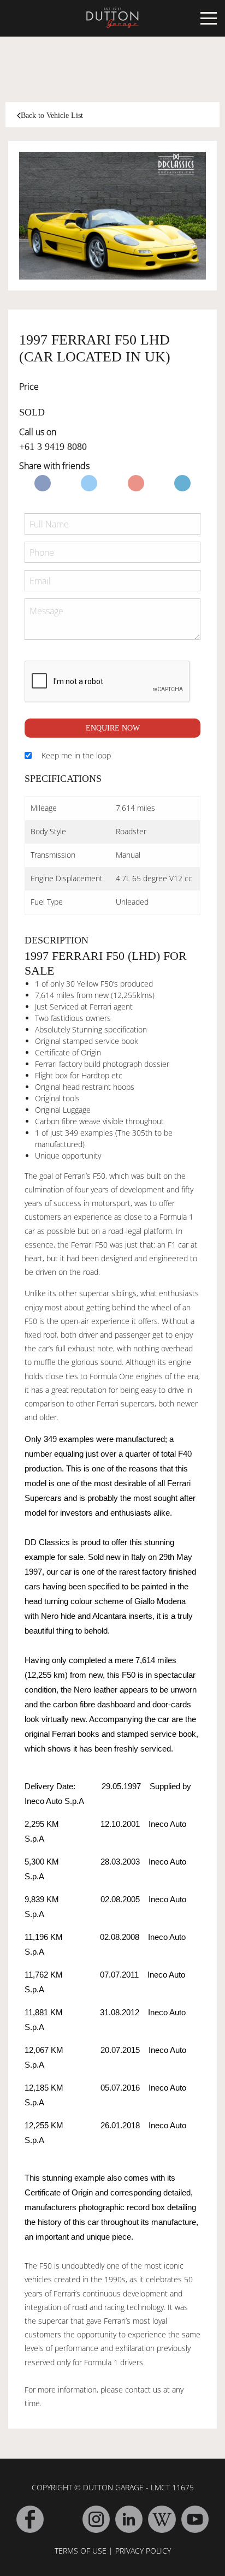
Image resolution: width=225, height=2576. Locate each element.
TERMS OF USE (81, 2551)
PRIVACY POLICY (143, 2551)
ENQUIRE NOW (113, 728)
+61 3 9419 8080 (53, 447)
